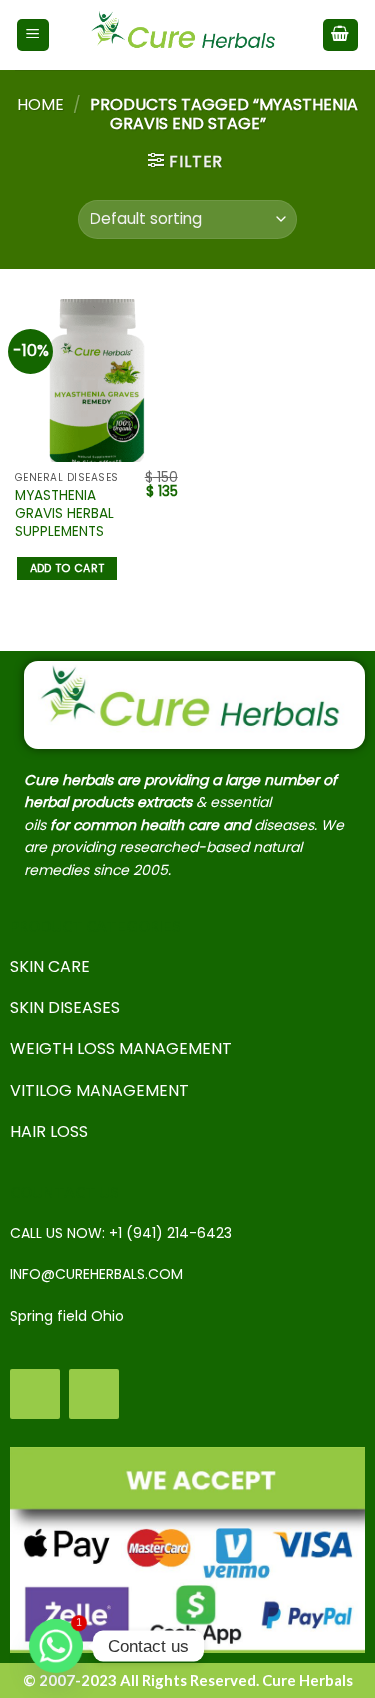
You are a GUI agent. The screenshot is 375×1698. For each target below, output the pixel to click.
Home (40, 104)
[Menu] (33, 35)
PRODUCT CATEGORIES (95, 926)
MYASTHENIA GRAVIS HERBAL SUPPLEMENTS (64, 513)
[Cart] (341, 35)
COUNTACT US (64, 1192)
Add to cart (67, 568)
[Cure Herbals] (186, 35)
